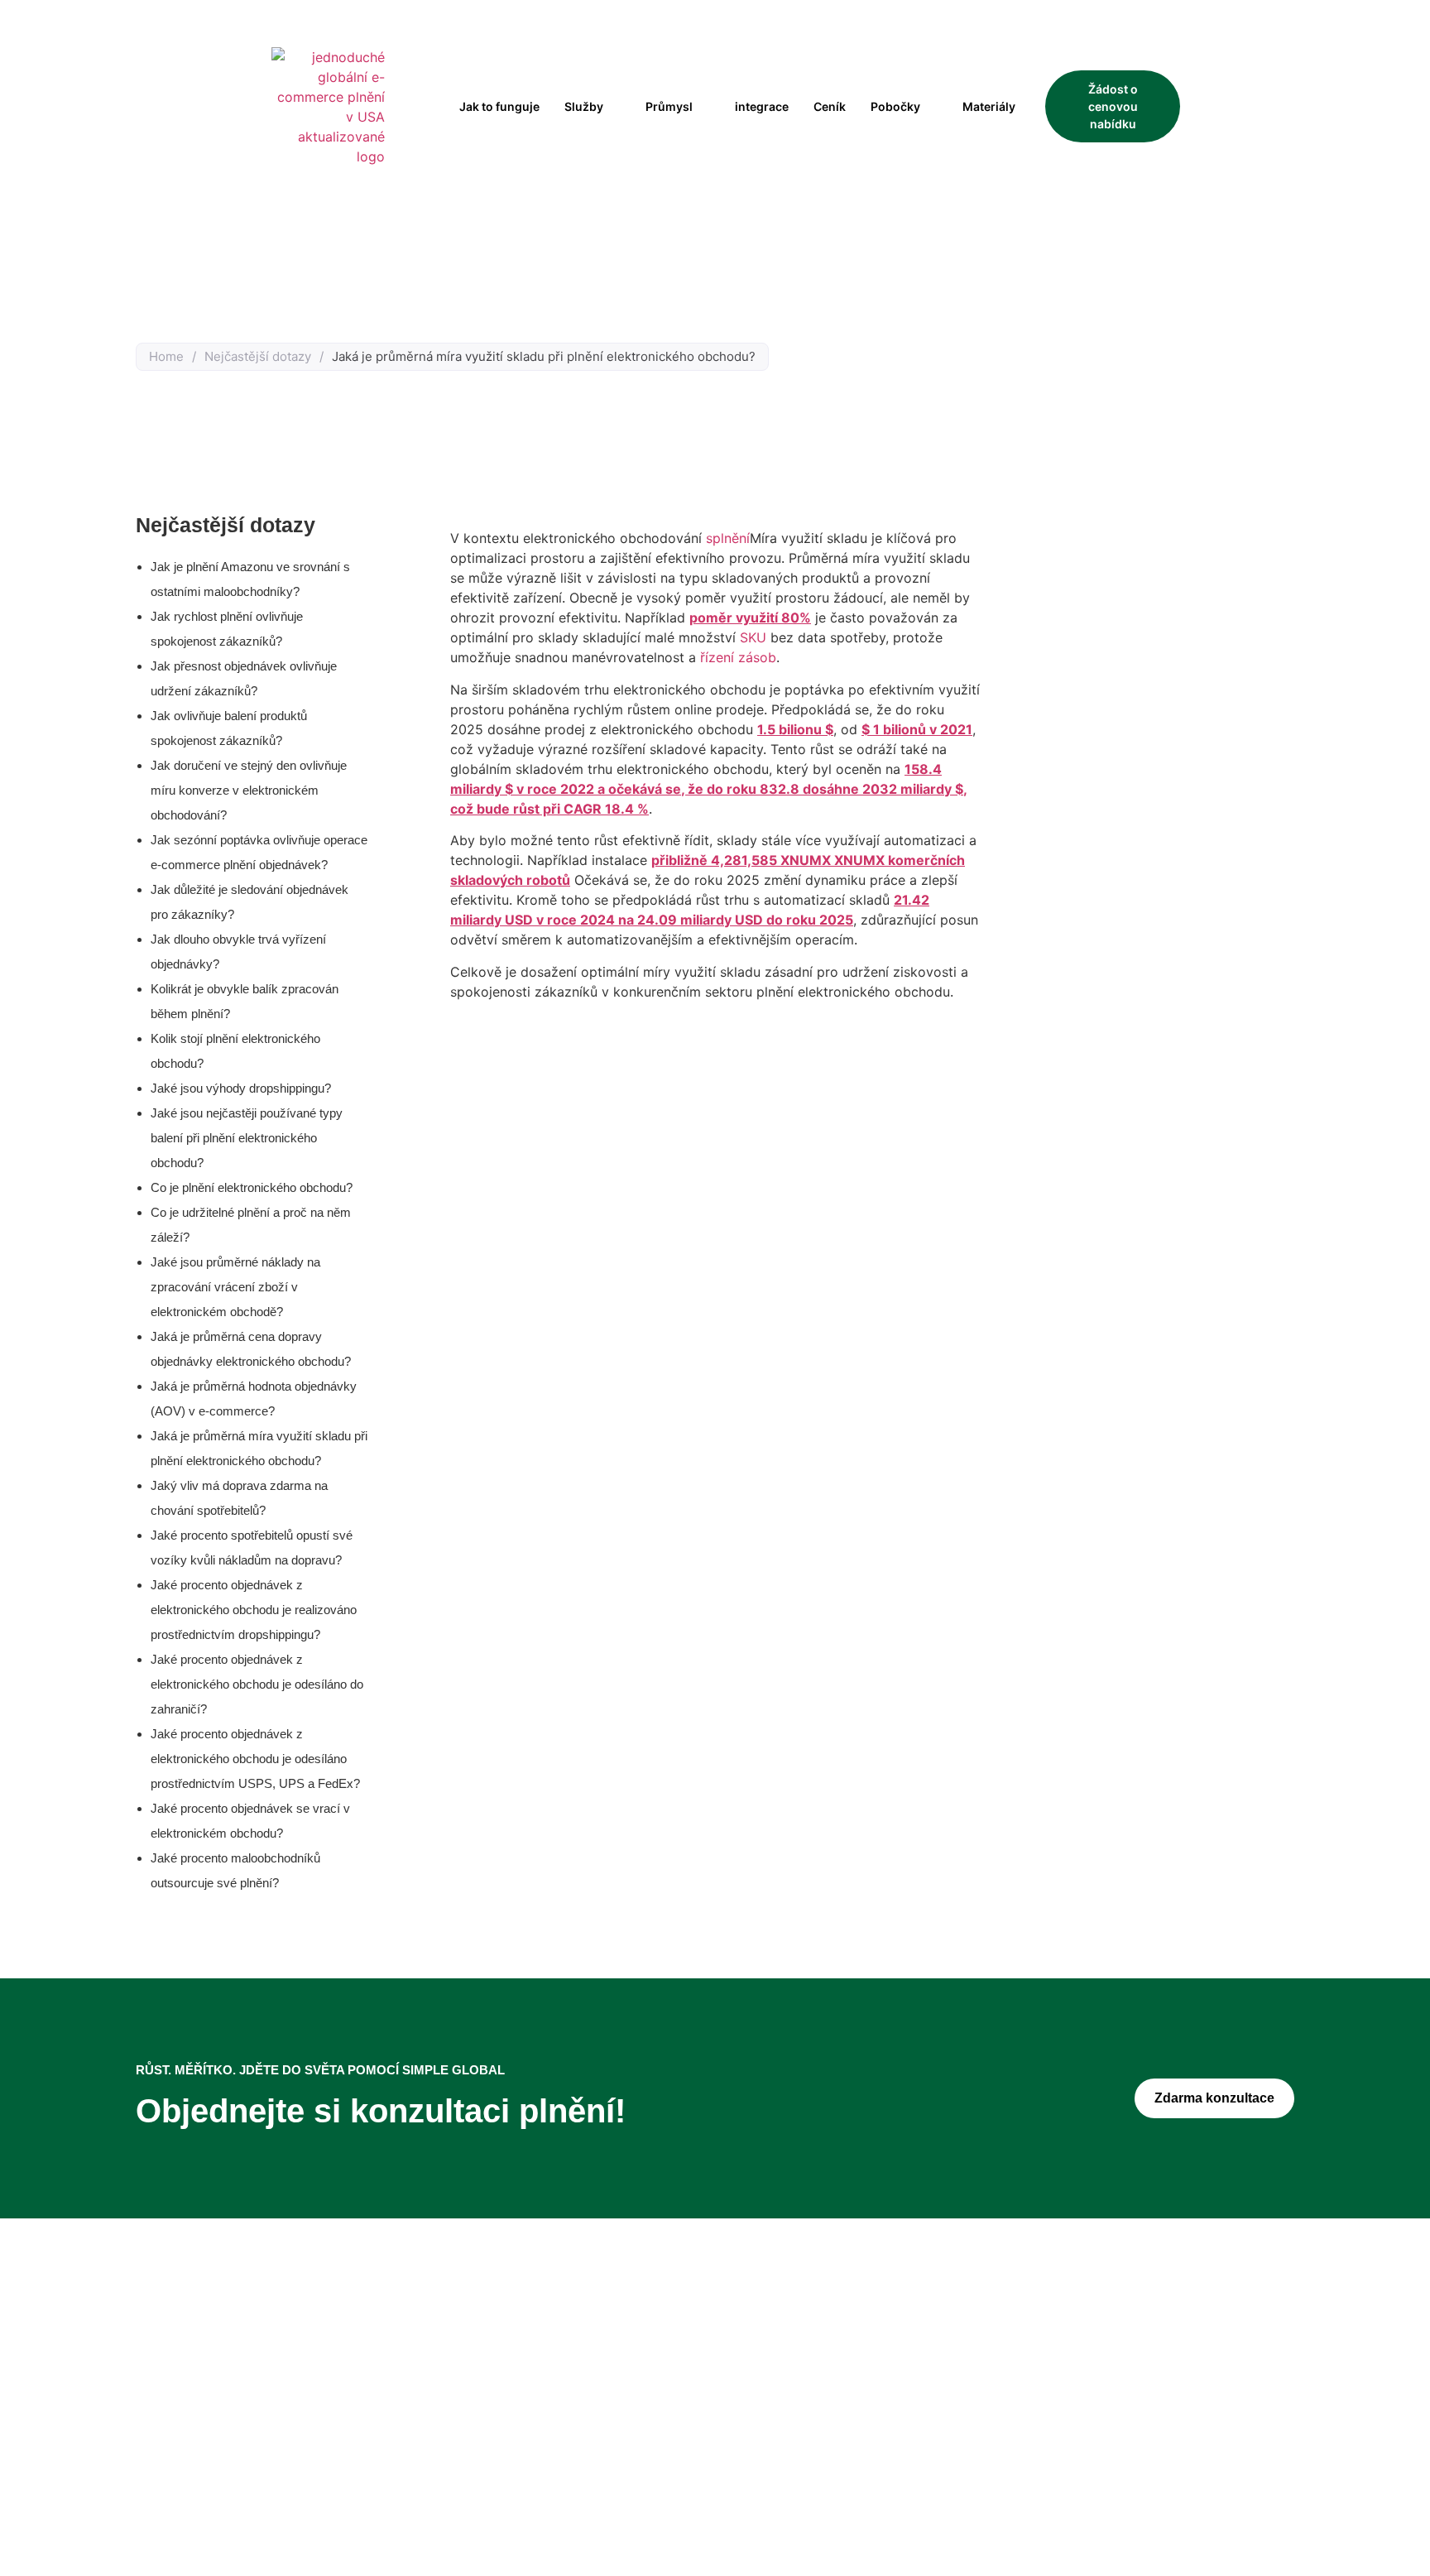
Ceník (830, 106)
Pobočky (895, 106)
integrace (762, 106)
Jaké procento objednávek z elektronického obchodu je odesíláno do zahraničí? (257, 1684)
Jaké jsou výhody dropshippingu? (241, 1088)
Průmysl (669, 106)
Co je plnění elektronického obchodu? (252, 1187)
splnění (728, 538)
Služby (584, 106)
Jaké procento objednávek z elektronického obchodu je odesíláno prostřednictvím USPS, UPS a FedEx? (255, 1759)
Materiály (989, 106)
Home (166, 356)
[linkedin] (318, 2445)
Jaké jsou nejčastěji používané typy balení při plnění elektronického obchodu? (247, 1138)
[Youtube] (348, 2445)
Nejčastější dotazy (258, 356)
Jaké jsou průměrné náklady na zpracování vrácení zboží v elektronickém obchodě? (235, 1287)
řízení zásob (738, 657)
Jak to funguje (499, 106)
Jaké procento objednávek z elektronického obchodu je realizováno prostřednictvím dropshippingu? (254, 1610)
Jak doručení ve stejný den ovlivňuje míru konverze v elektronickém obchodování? (249, 790)
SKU (753, 637)
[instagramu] (287, 2445)
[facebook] (257, 2445)
